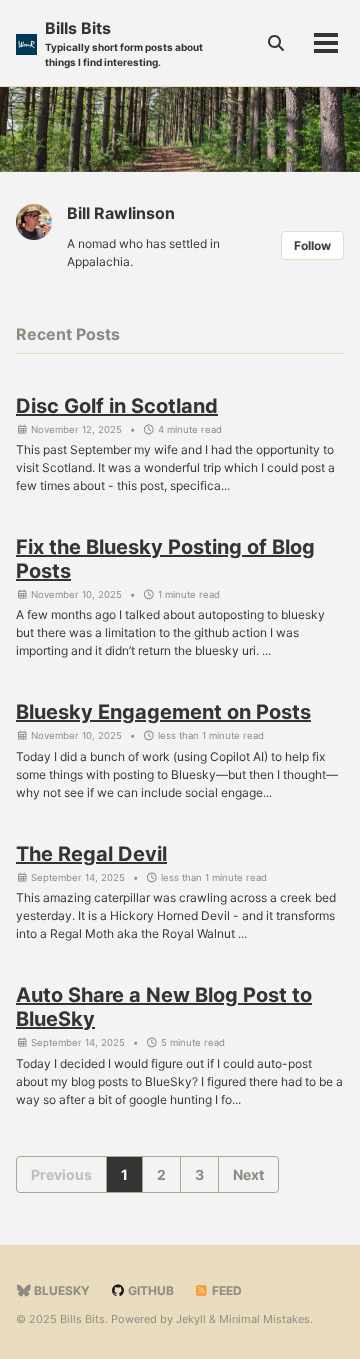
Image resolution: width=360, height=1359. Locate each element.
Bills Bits (124, 43)
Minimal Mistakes (264, 1319)
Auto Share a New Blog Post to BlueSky (164, 1007)
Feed (225, 1290)
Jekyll (191, 1319)
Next (248, 1174)
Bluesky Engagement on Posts (163, 712)
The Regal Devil (91, 854)
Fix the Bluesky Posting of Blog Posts (165, 559)
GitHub (149, 1290)
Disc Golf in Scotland (117, 406)
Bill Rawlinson (121, 213)
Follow (312, 245)
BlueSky (60, 1290)
